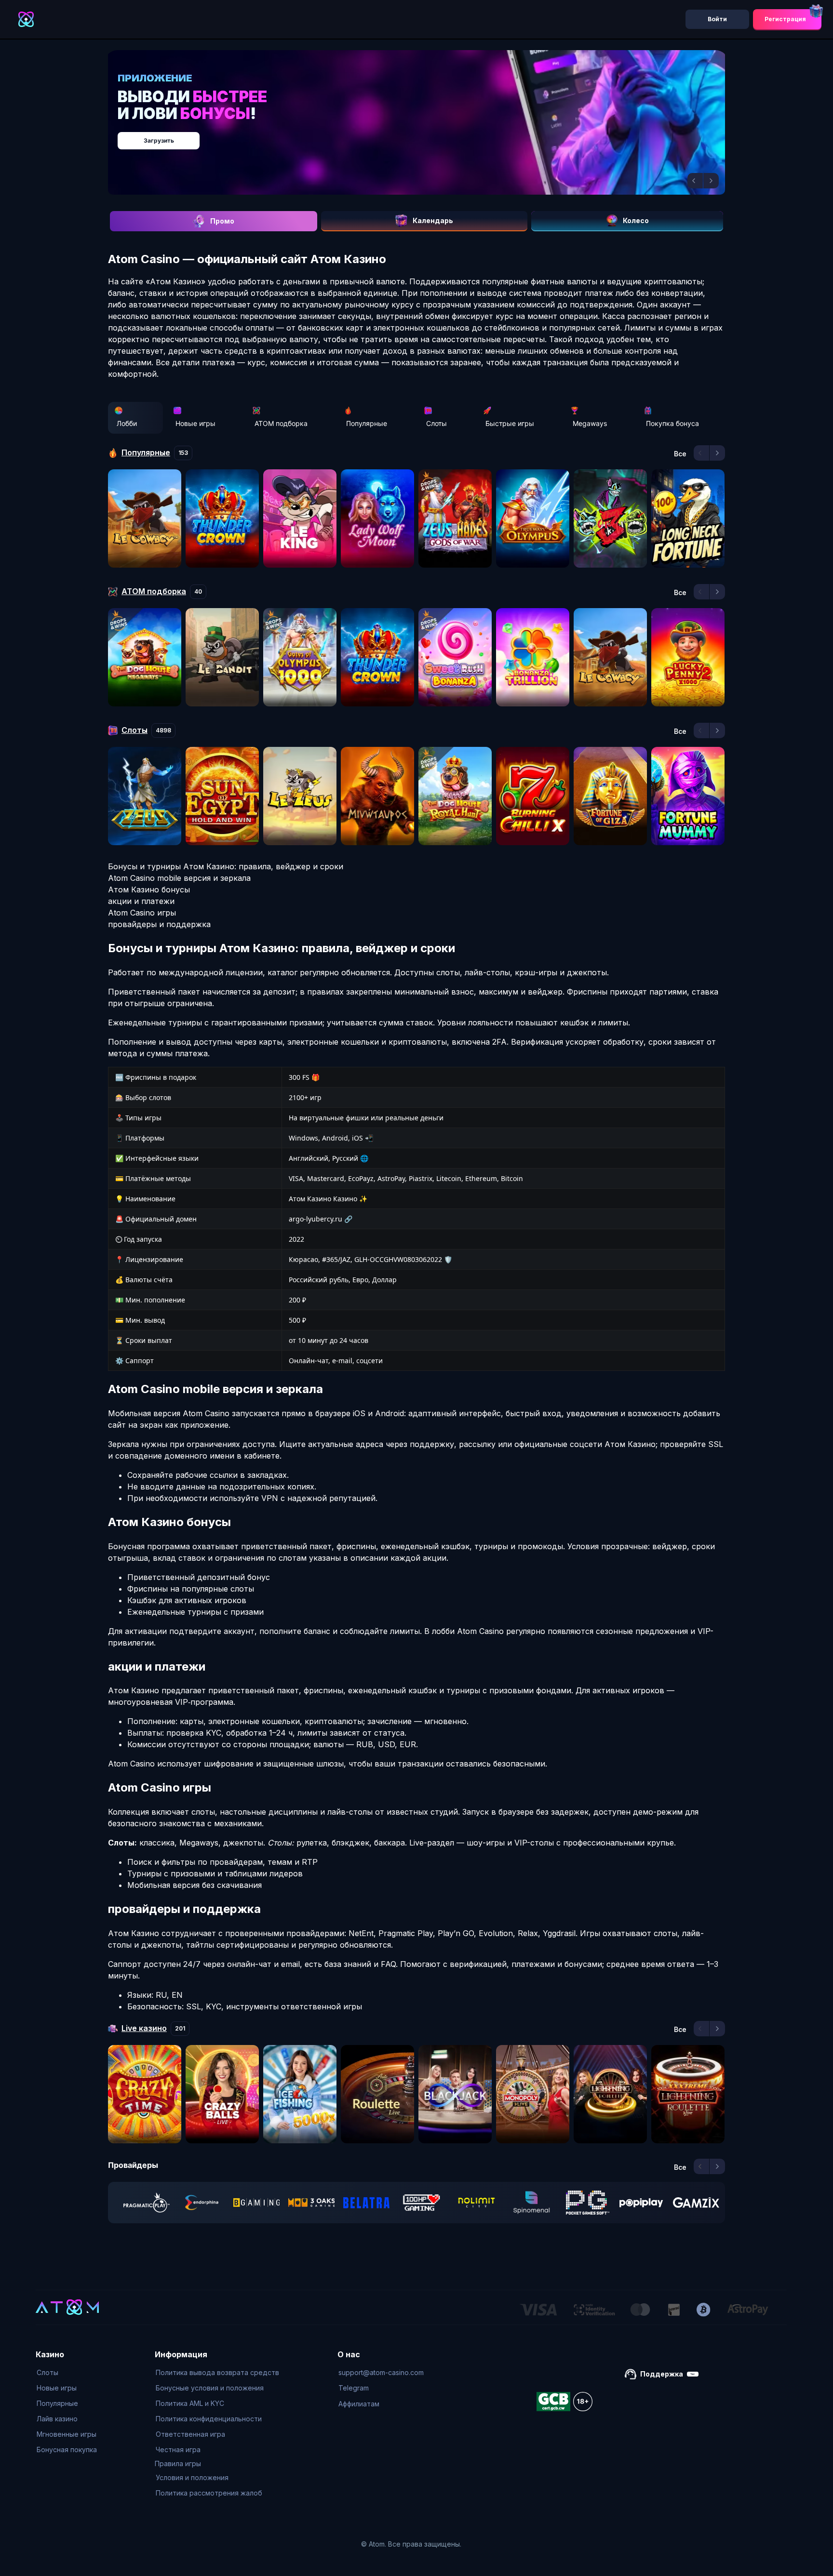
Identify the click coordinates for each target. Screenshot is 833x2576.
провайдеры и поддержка (159, 924)
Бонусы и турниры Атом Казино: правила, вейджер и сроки (226, 866)
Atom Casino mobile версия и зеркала (179, 878)
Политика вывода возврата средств (217, 2372)
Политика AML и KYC (190, 2403)
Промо (222, 221)
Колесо (636, 220)
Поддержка (662, 2374)
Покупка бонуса (672, 423)
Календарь (433, 220)
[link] (147, 2203)
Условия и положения (192, 2477)
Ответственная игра (190, 2434)
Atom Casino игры (142, 913)
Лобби (127, 423)
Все (680, 454)
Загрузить (426, 136)
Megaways (590, 423)
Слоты (437, 423)
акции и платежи (141, 901)
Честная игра (178, 2450)
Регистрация (785, 19)
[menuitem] (67, 2373)
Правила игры (178, 2463)
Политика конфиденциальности (209, 2419)
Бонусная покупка (67, 2450)
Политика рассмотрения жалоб (209, 2493)
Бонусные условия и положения (210, 2388)
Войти (717, 19)
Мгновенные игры (67, 2434)
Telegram (354, 2388)
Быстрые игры (510, 423)
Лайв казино (57, 2419)
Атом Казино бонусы (149, 890)
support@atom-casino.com (381, 2372)
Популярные (367, 423)
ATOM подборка (281, 423)
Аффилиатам (359, 2404)
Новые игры (195, 423)
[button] (695, 181)
